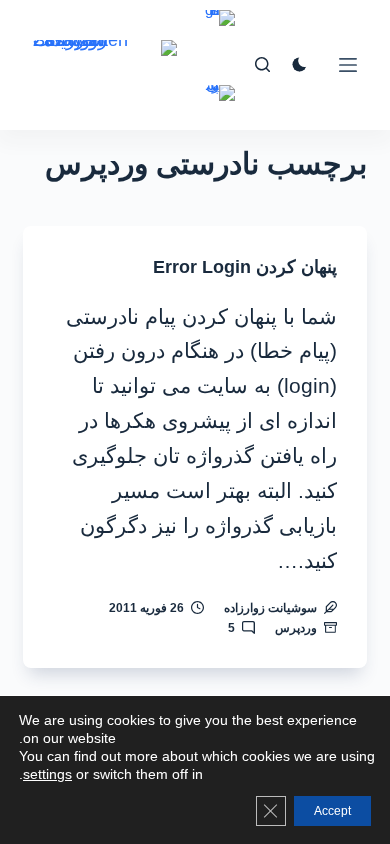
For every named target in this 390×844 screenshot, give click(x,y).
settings (47, 774)
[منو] (348, 65)
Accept (332, 811)
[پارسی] (220, 107)
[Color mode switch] (299, 64)
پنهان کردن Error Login (245, 267)
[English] (220, 32)
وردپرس (296, 628)
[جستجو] (262, 64)
